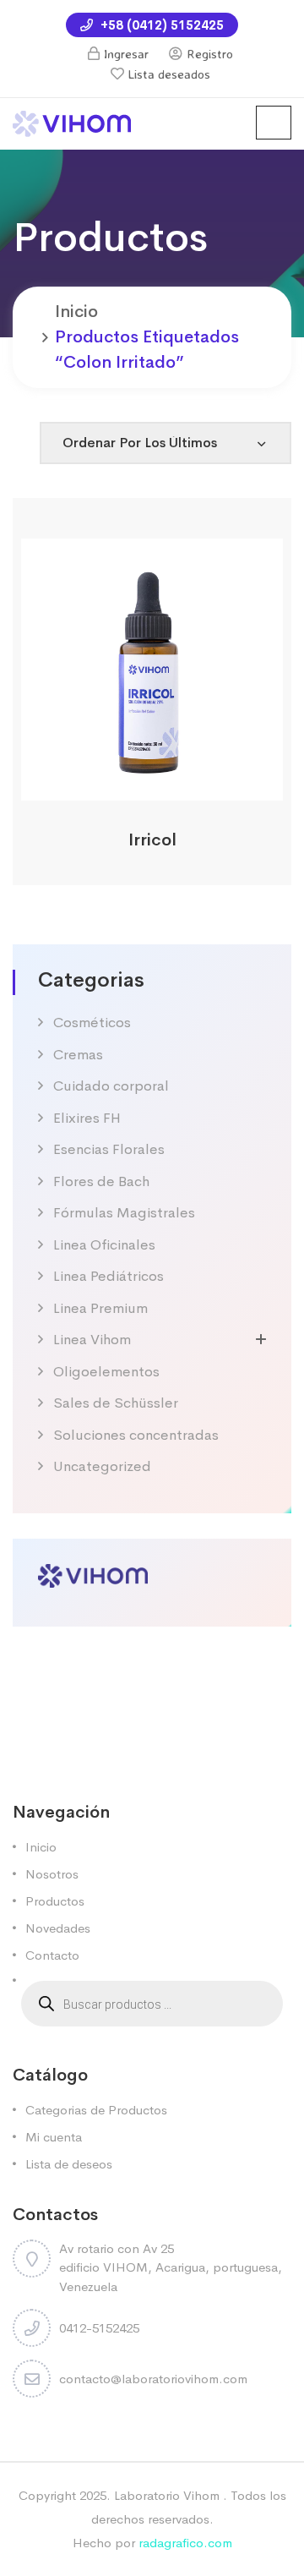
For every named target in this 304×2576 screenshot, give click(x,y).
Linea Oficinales (104, 1245)
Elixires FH (87, 1118)
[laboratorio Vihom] (72, 122)
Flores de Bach (101, 1181)
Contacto (52, 1955)
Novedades (58, 1928)
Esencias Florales (109, 1149)
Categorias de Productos (96, 2110)
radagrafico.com (185, 2543)
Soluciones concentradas (136, 1435)
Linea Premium (100, 1308)
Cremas (78, 1055)
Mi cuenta (54, 2137)
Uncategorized (102, 1466)
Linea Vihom (92, 1340)
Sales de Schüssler (116, 1403)
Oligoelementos (106, 1372)
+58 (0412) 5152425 (160, 25)
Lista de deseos (69, 2164)
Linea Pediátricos (109, 1276)
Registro (210, 54)
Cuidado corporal (111, 1086)
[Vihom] (93, 1574)
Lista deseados (169, 74)
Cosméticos (92, 1023)
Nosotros (52, 1874)
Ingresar (126, 54)
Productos (55, 1901)
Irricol (152, 840)
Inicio (76, 312)
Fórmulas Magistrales (124, 1213)
